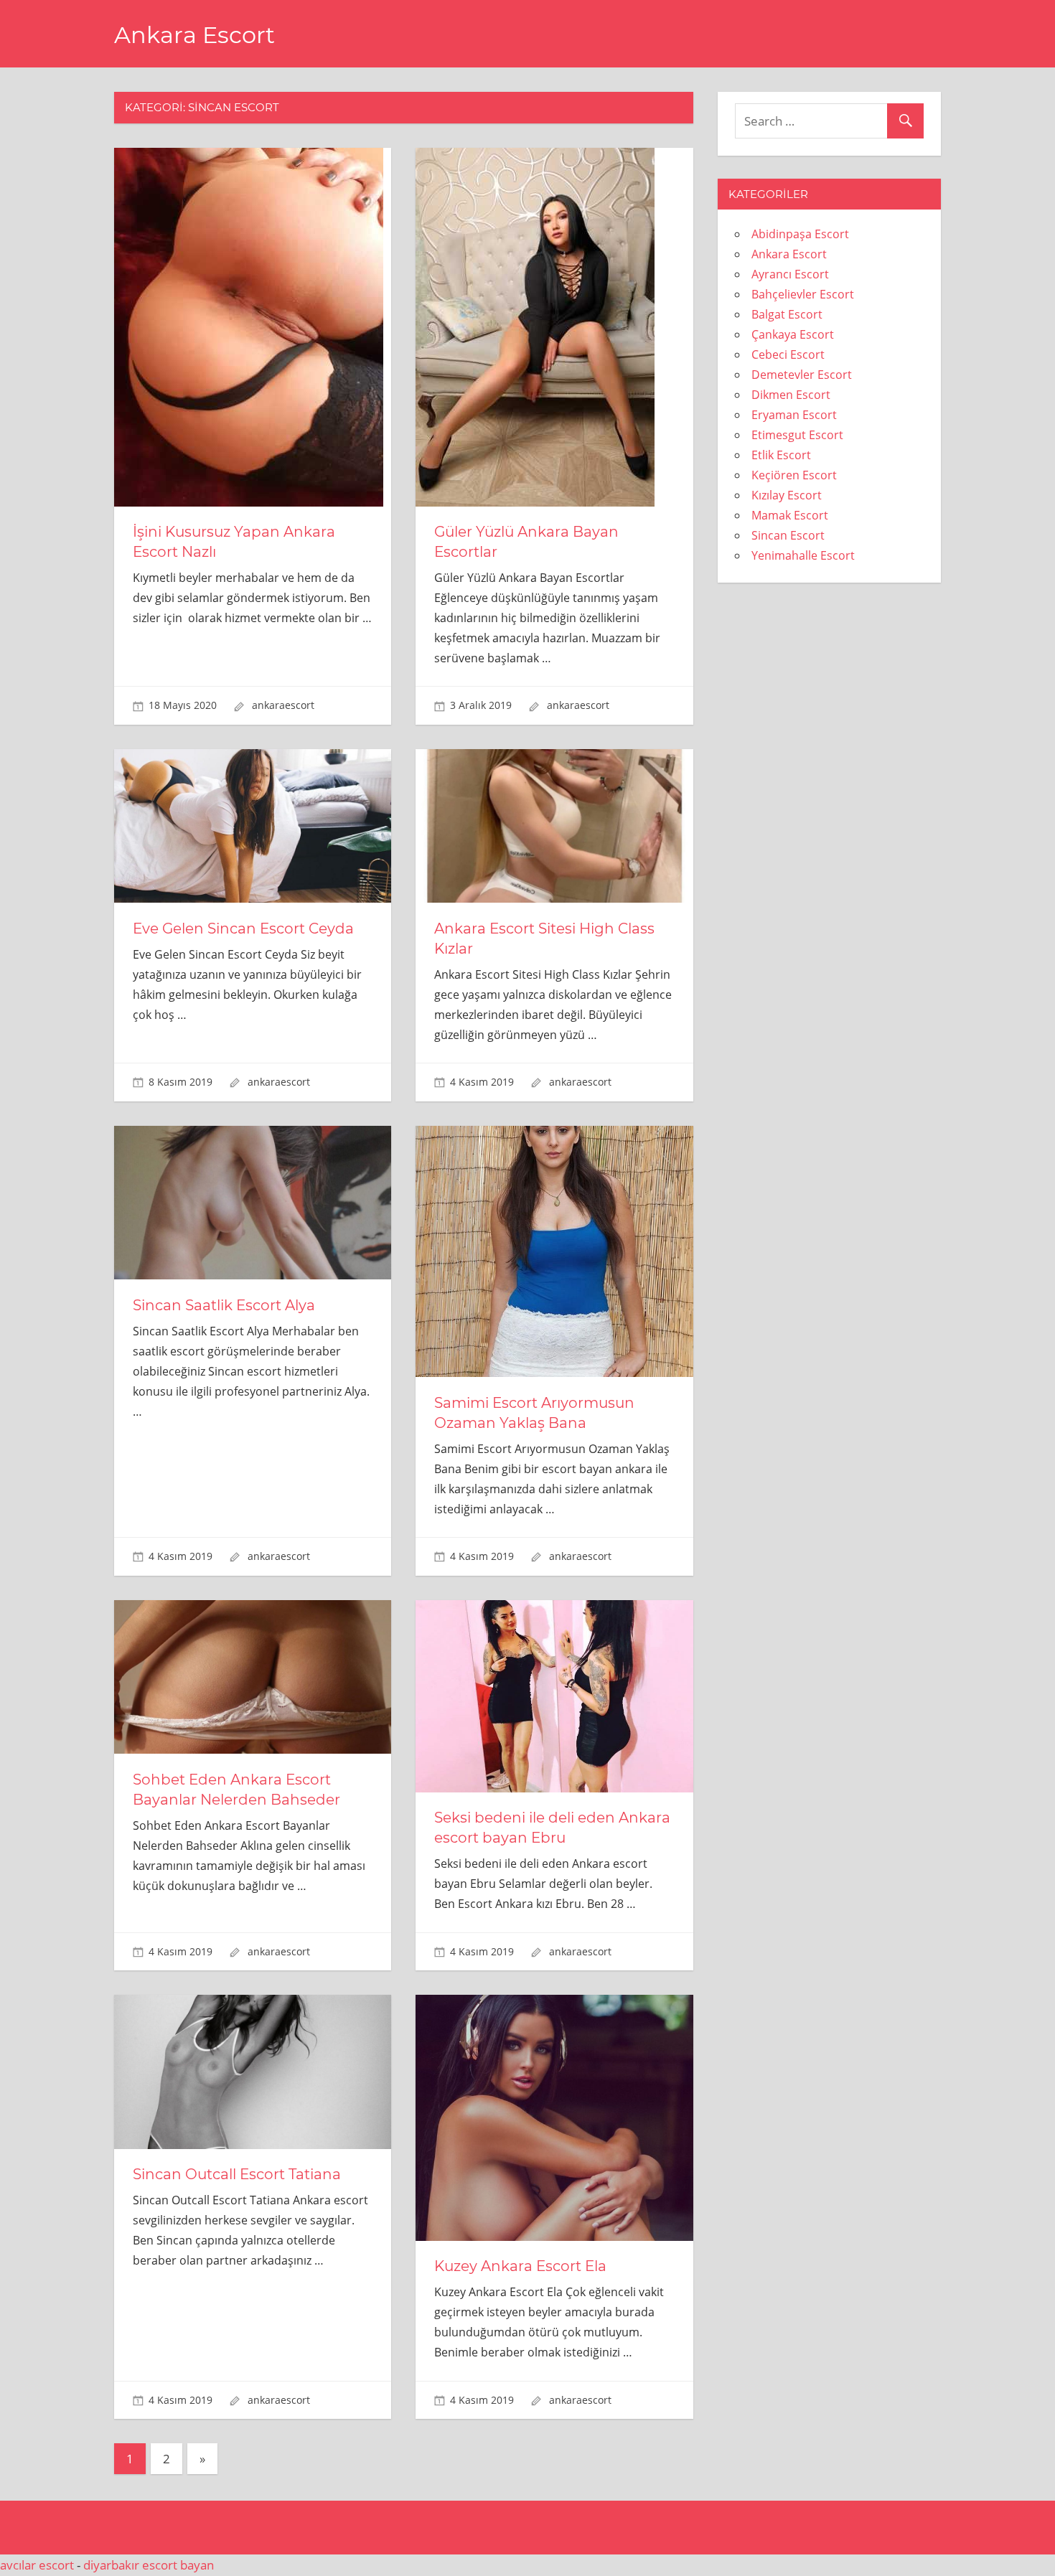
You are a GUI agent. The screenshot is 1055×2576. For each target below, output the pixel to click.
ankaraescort (283, 705)
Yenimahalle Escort (803, 555)
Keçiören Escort (794, 475)
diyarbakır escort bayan (149, 2565)
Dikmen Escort (791, 395)
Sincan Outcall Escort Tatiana (237, 2174)
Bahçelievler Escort (803, 294)
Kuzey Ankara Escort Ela (520, 2266)
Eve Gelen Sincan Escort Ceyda (243, 929)
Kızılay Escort (787, 495)
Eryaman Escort (794, 415)
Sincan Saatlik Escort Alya (224, 1305)
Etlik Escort (781, 455)
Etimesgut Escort (797, 435)
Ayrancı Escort (790, 274)
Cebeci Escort (788, 354)
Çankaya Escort (793, 334)
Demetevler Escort (802, 375)
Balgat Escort (787, 314)
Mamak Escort (790, 515)
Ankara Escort (194, 35)
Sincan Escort (788, 535)
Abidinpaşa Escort (800, 234)
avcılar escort (37, 2565)
